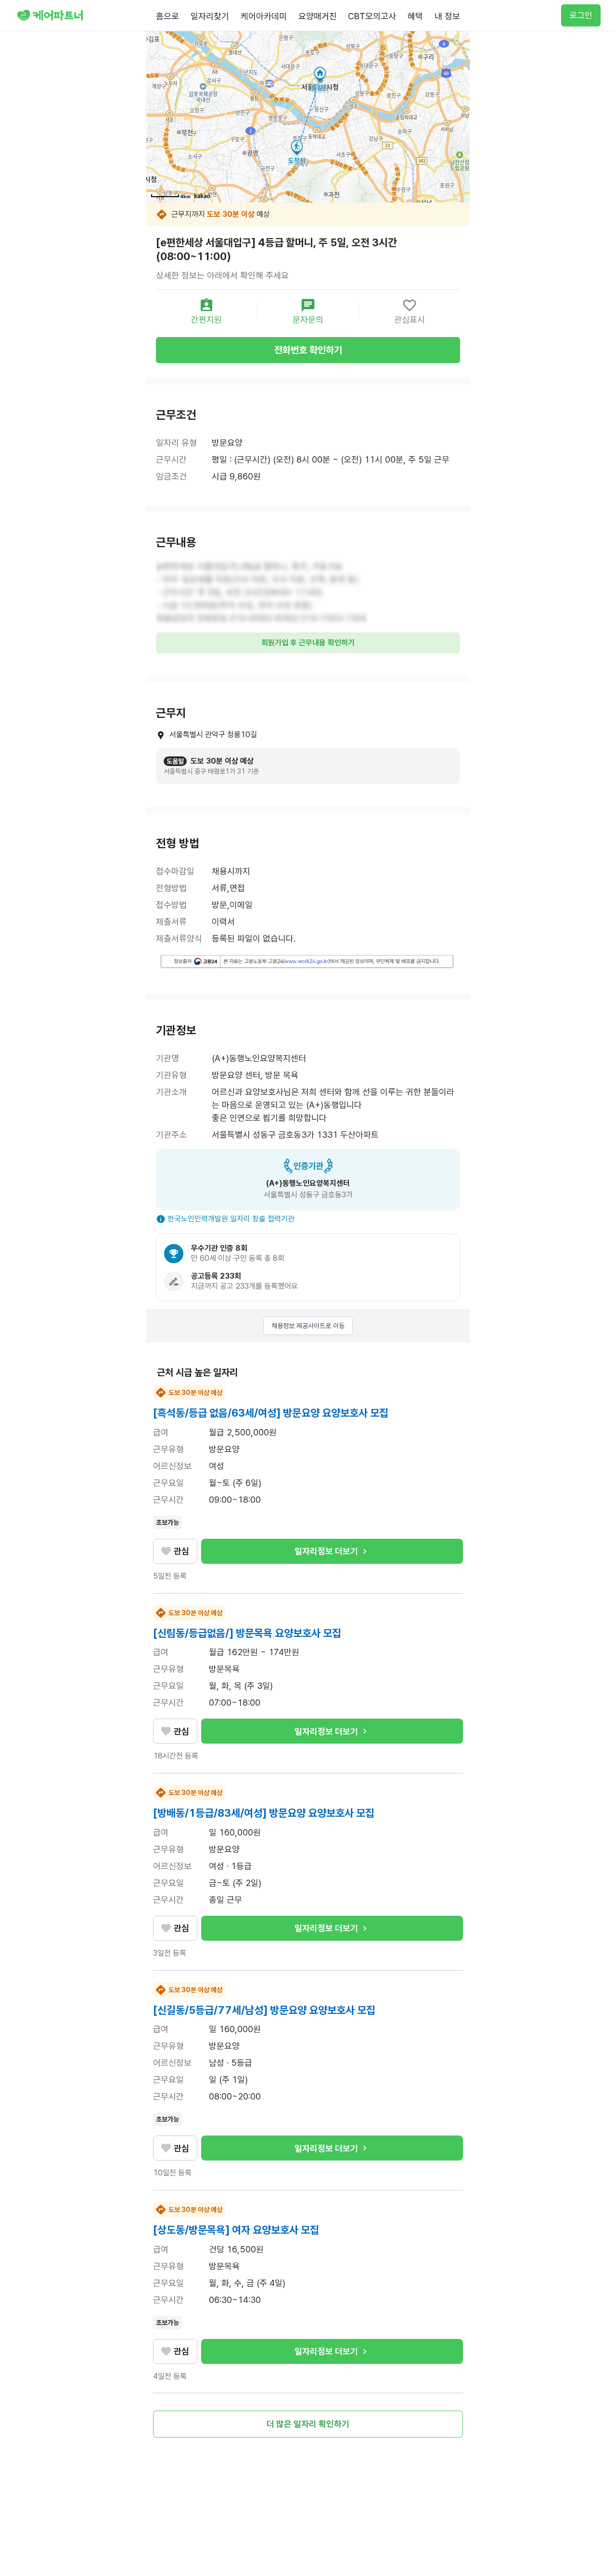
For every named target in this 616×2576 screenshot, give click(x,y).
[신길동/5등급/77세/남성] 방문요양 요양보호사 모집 (264, 2010)
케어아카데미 (264, 16)
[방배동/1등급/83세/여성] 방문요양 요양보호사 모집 (264, 1813)
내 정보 (447, 16)
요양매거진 (318, 16)
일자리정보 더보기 (326, 1551)
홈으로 (167, 16)
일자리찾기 (210, 16)
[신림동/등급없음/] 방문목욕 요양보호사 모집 (247, 1633)
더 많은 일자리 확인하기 (308, 2424)
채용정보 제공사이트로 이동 (308, 1326)
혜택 (415, 16)
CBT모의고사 (372, 16)
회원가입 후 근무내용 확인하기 (308, 643)
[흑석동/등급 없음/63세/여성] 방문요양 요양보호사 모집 (271, 1413)
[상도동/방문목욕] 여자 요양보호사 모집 (236, 2230)
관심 (181, 1551)
